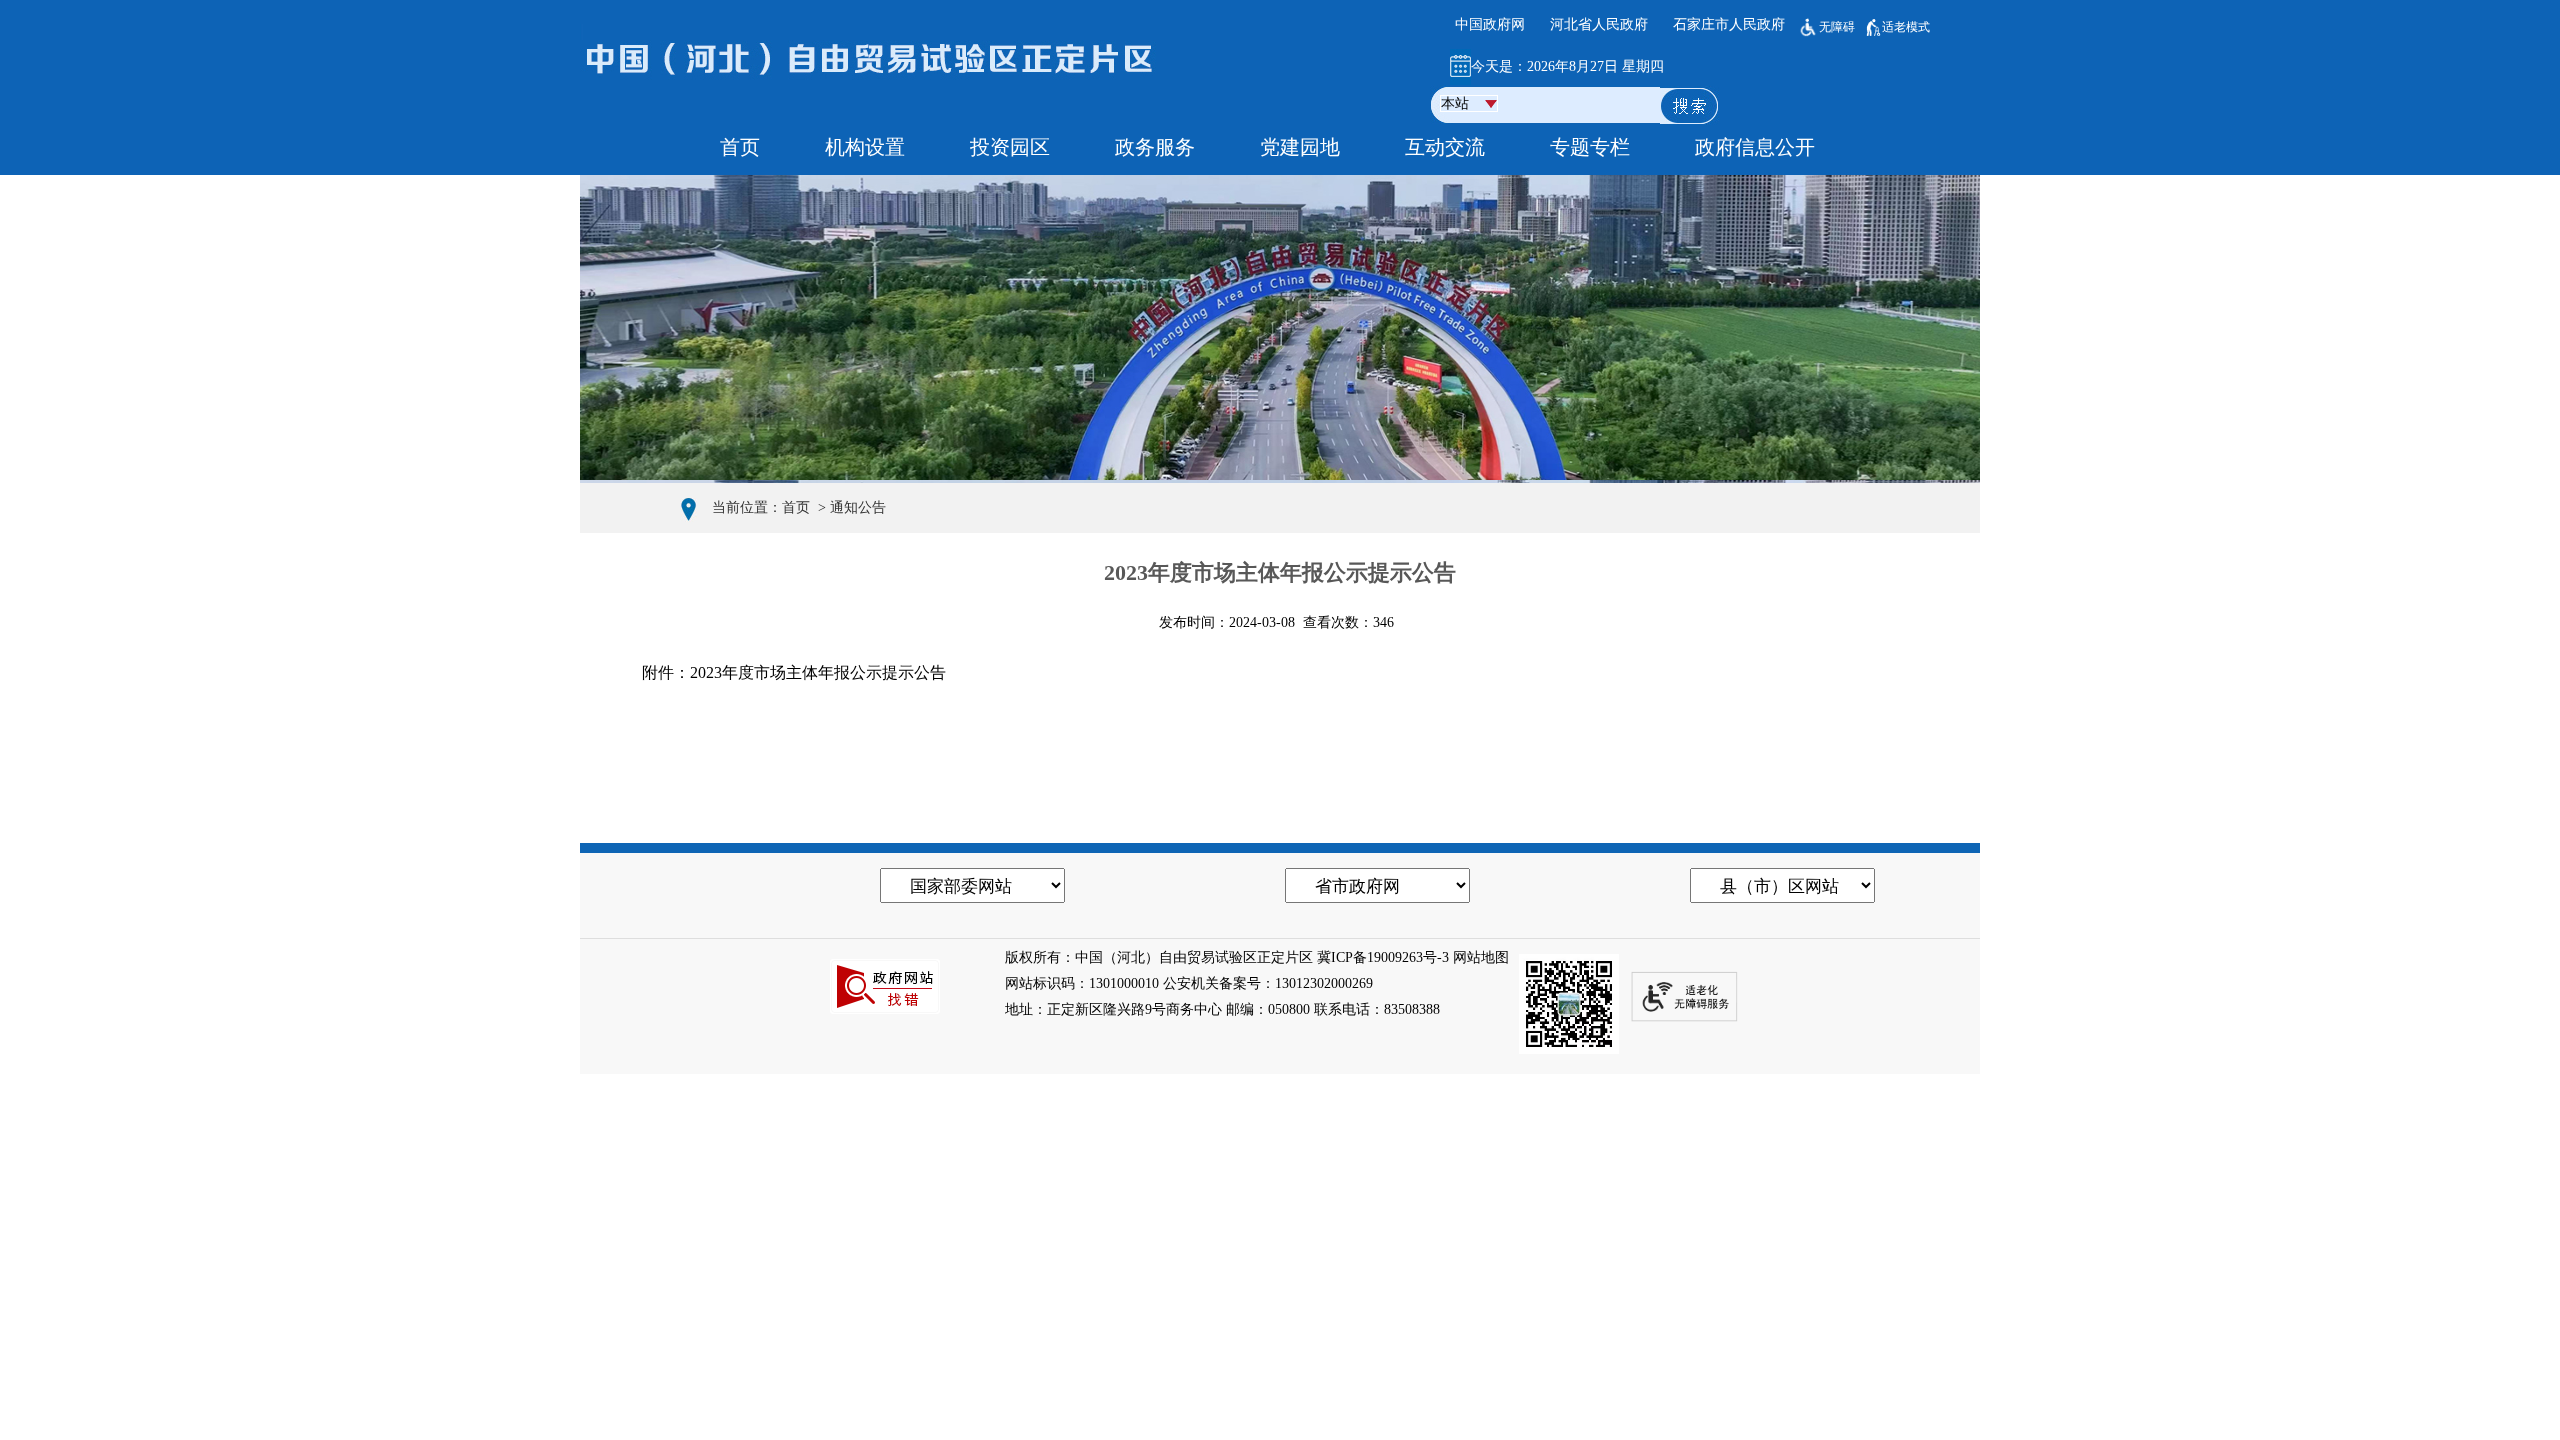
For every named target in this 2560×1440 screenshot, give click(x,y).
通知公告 (858, 507)
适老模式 (1906, 27)
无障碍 (1837, 27)
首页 (796, 507)
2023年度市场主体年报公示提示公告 (818, 672)
